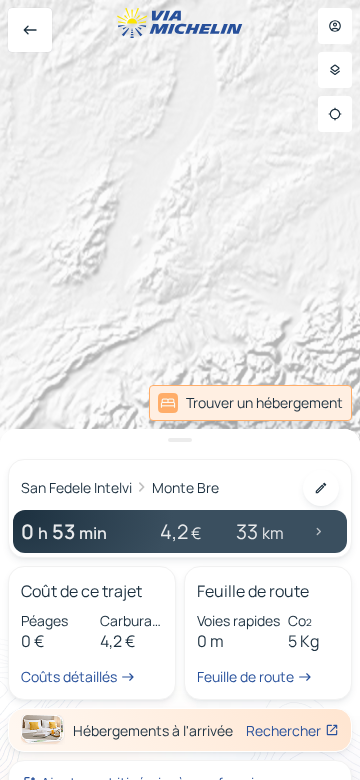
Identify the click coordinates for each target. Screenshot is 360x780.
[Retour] (30, 30)
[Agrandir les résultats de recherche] (180, 440)
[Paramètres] (335, 70)
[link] (250, 403)
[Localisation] (335, 114)
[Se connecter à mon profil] (335, 26)
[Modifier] (321, 488)
